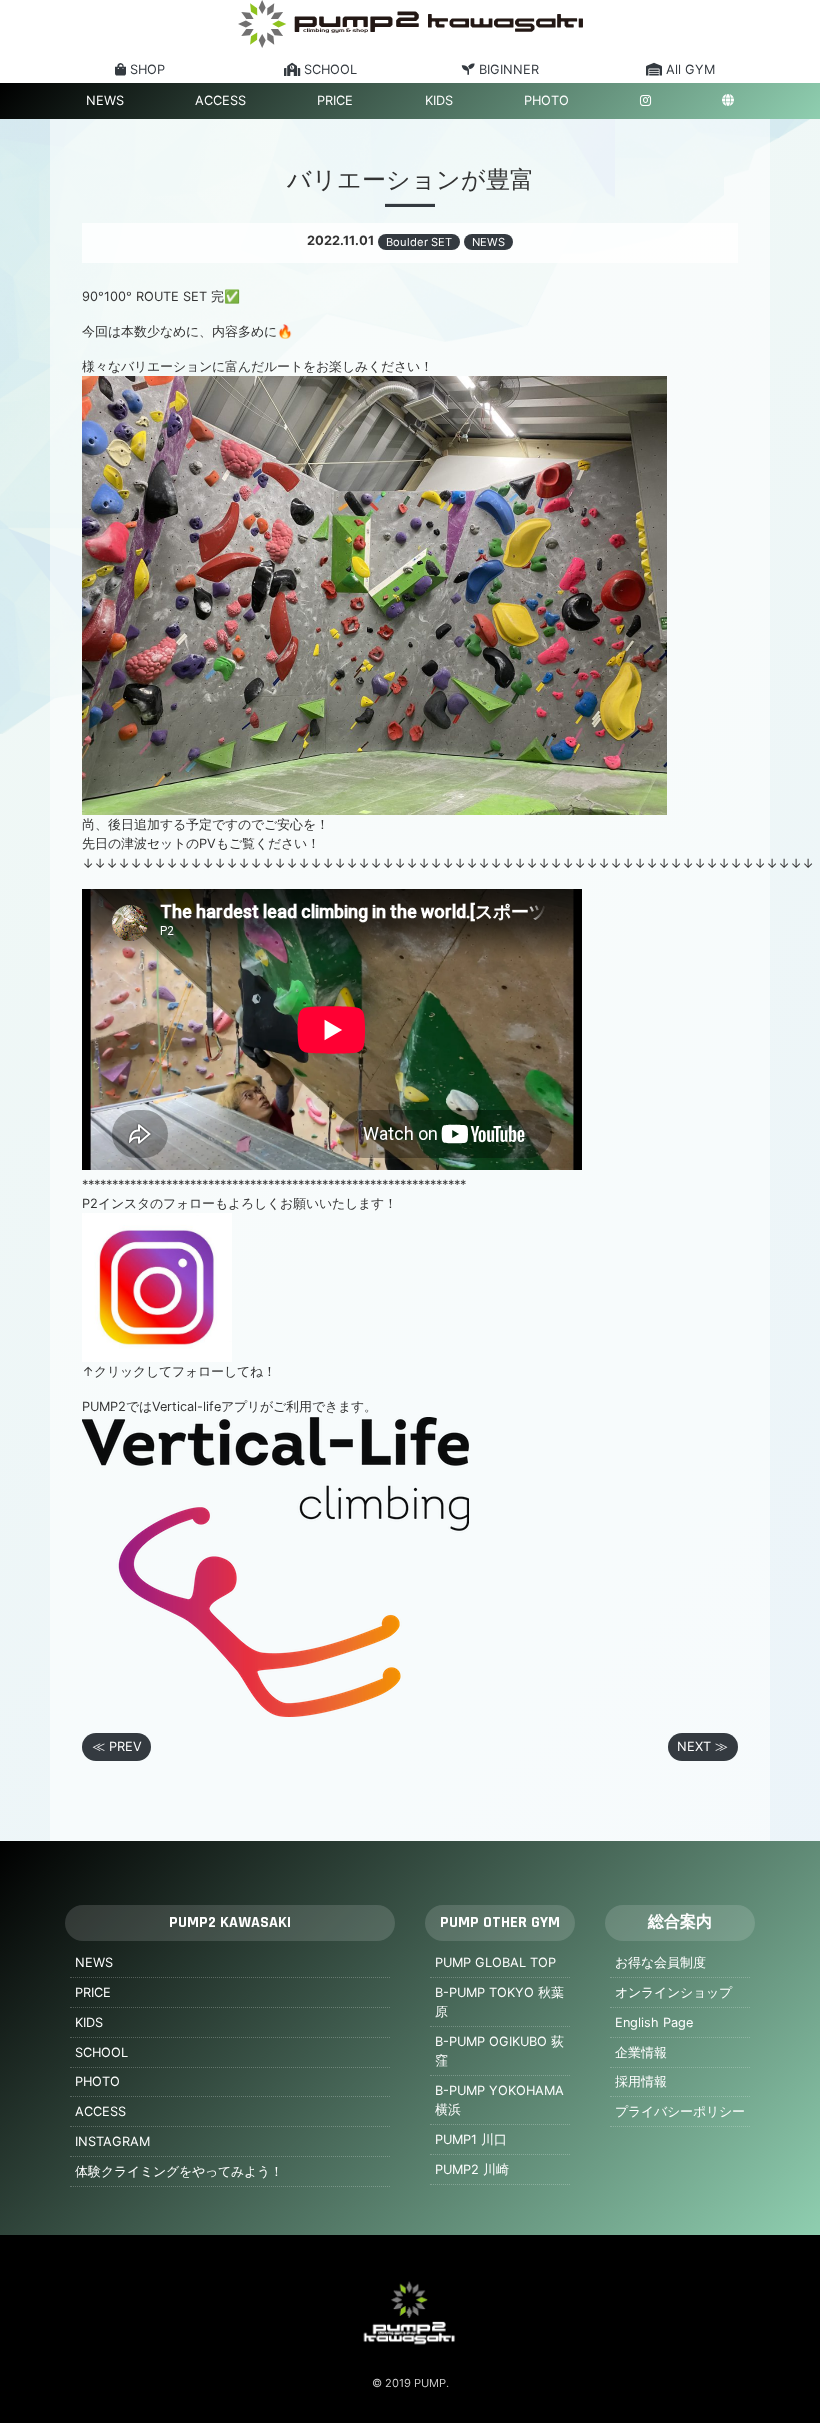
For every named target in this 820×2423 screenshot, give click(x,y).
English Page (654, 2022)
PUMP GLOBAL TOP (495, 1962)
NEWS (105, 100)
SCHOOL (101, 2052)
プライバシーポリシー (680, 2111)
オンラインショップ (673, 1992)
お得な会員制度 (660, 1962)
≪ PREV (117, 1746)
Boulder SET (419, 242)
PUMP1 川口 (471, 2139)
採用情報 (641, 2081)
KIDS (439, 100)
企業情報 (641, 2052)
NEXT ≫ (702, 1746)
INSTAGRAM (112, 2141)
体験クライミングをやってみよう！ (179, 2171)
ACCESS (220, 100)
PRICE (335, 100)
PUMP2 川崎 (472, 2169)
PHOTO (546, 100)
